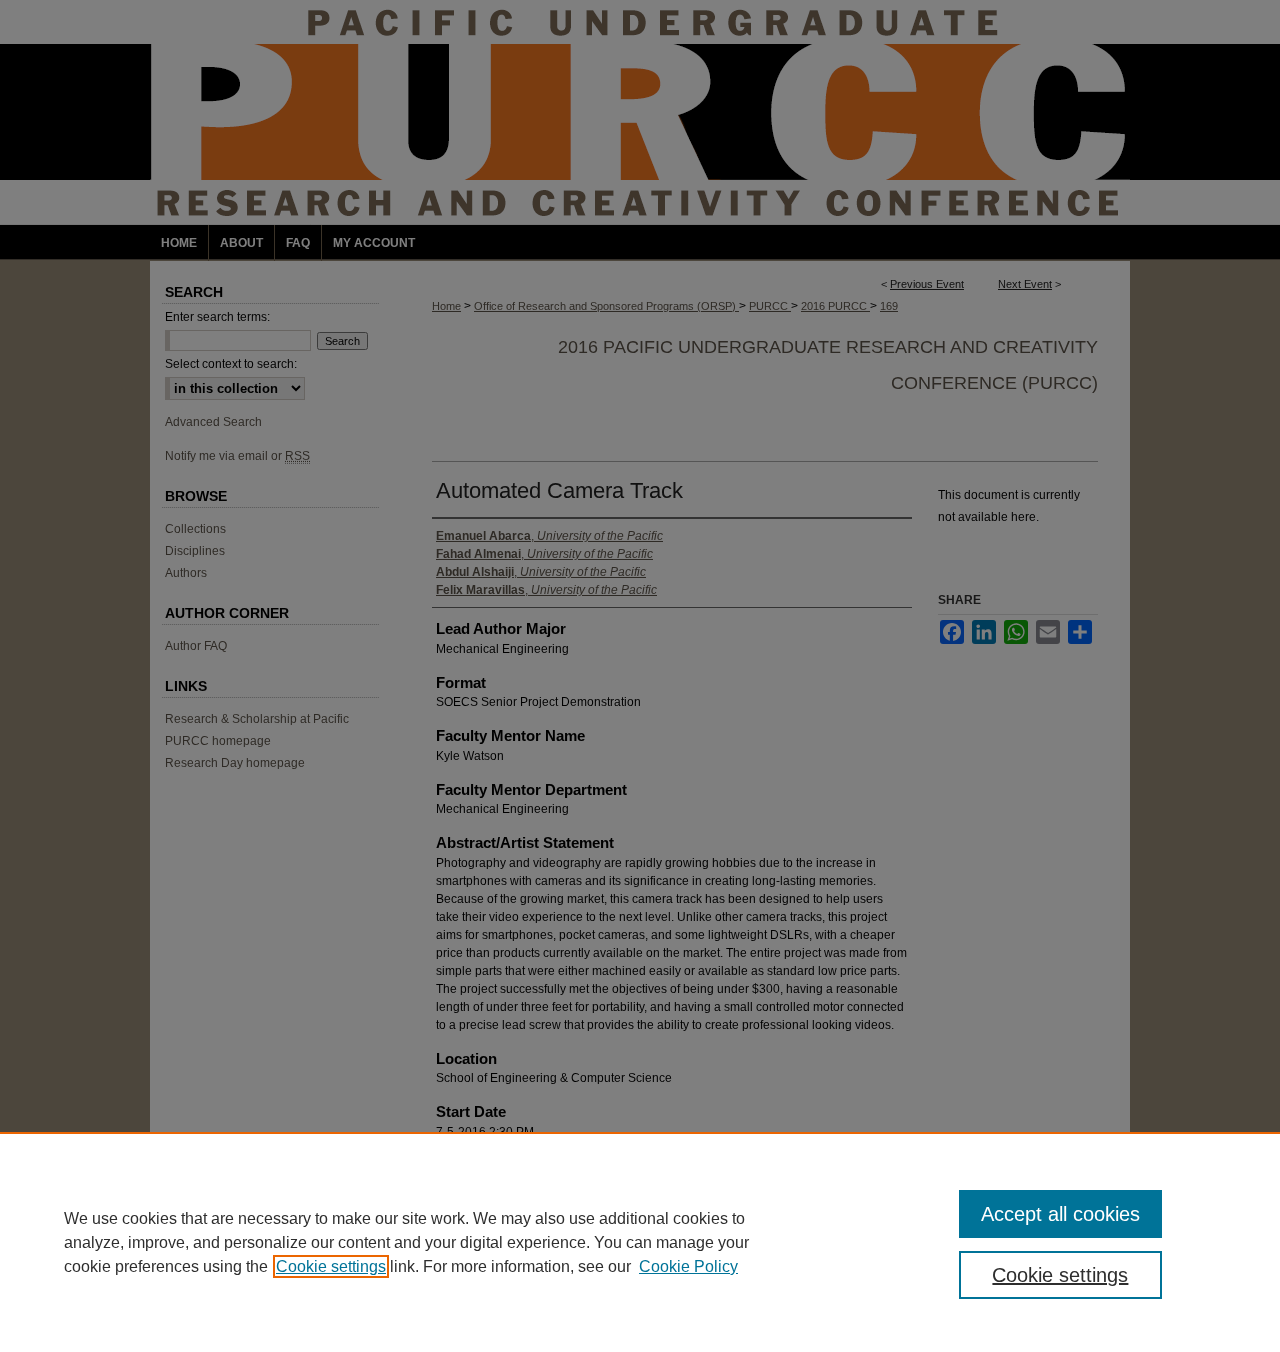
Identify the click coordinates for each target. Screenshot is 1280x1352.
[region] (640, 1242)
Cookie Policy (688, 1266)
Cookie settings (331, 1266)
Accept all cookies (1060, 1214)
